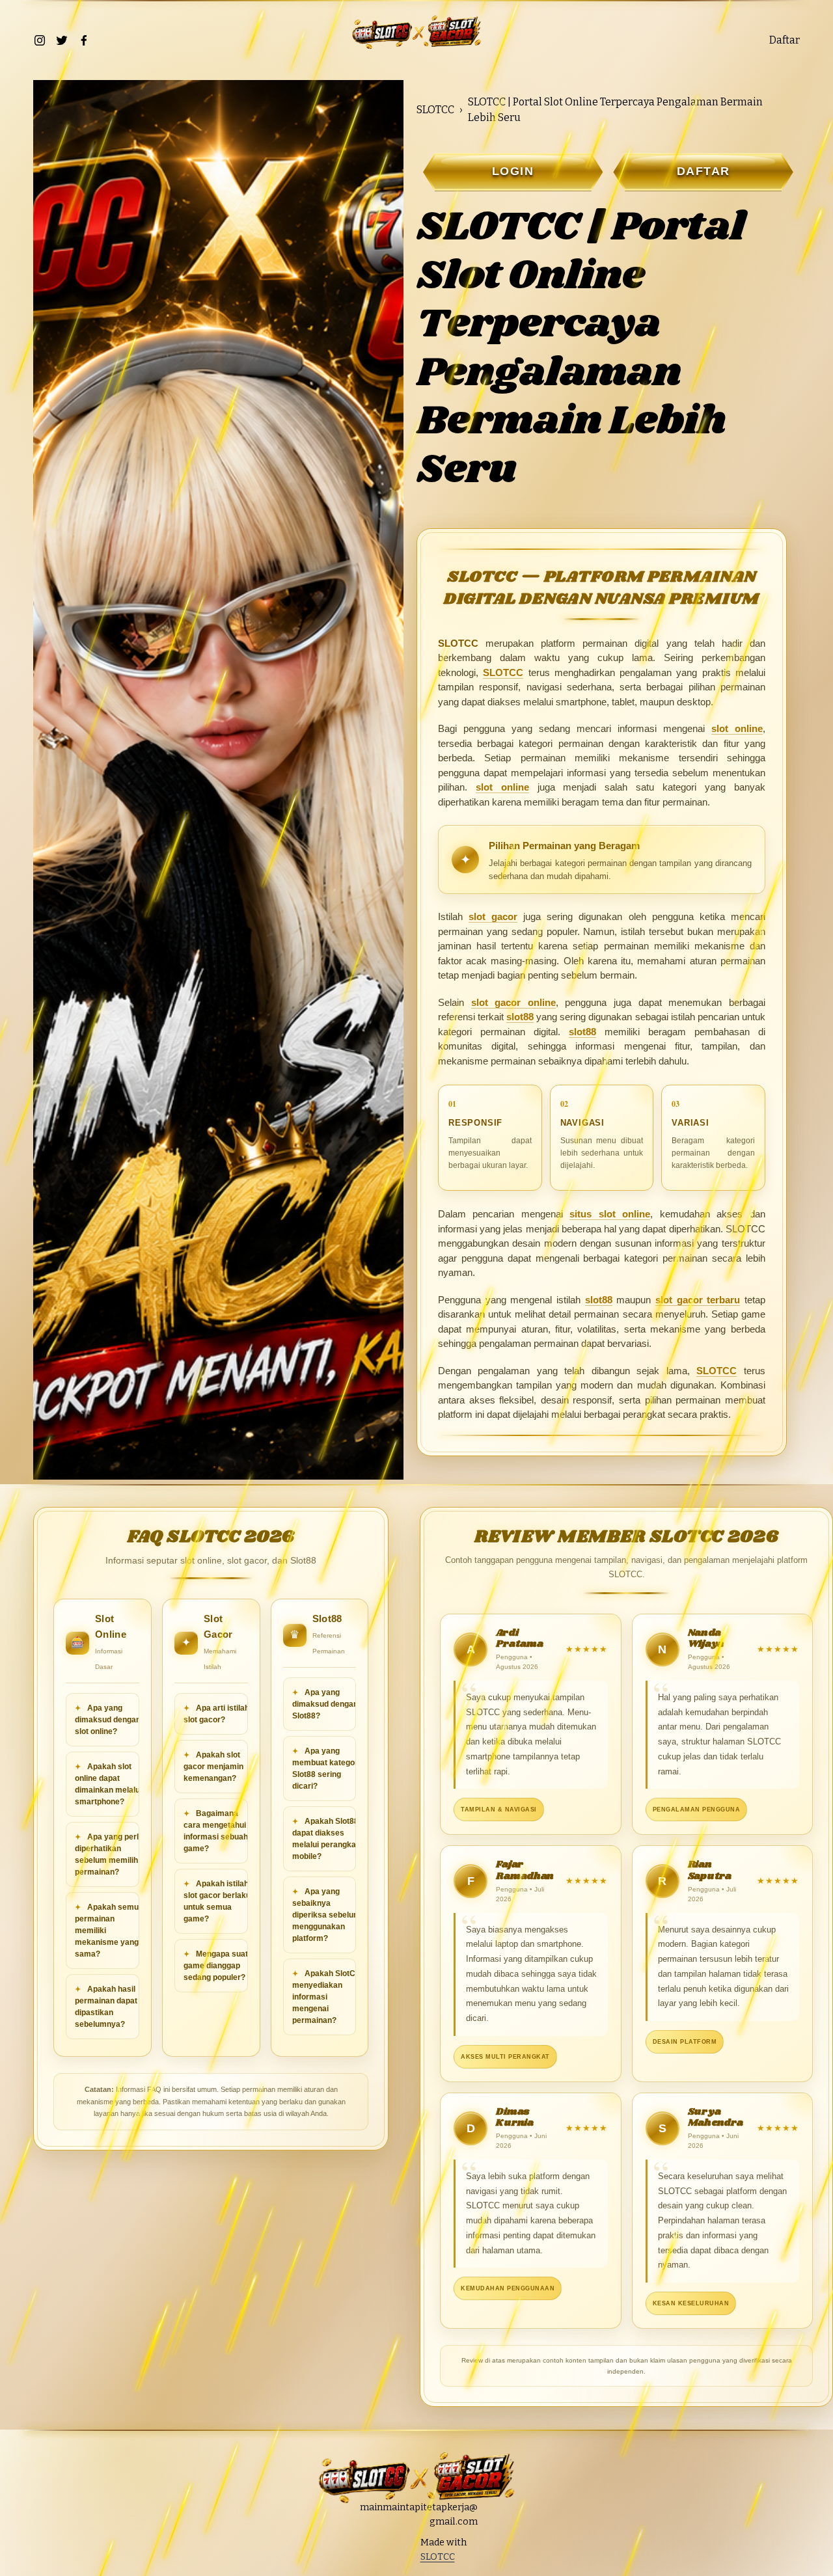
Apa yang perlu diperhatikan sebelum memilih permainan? (109, 1854)
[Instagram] (40, 40)
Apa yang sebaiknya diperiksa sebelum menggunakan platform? (326, 1915)
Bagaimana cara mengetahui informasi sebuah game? (216, 1831)
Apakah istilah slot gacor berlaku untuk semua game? (217, 1901)
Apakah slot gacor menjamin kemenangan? (213, 1767)
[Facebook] (84, 40)
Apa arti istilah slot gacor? (216, 1714)
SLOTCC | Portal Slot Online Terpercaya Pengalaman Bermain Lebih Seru (615, 110)
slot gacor (493, 916)
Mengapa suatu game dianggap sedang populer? (218, 1966)
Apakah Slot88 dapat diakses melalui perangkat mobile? (325, 1839)
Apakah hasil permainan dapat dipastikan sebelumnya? (106, 2007)
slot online (737, 728)
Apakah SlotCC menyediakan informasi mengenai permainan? (327, 1997)
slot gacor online (513, 1002)
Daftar (785, 40)
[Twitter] (62, 40)
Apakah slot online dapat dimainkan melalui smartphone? (108, 1784)
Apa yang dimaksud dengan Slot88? (325, 1704)
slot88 (520, 1017)
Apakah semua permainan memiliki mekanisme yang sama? (109, 1931)
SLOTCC (435, 110)
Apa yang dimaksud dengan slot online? (108, 1720)
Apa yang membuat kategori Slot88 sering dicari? (326, 1769)
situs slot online (610, 1214)
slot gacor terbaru (698, 1300)
